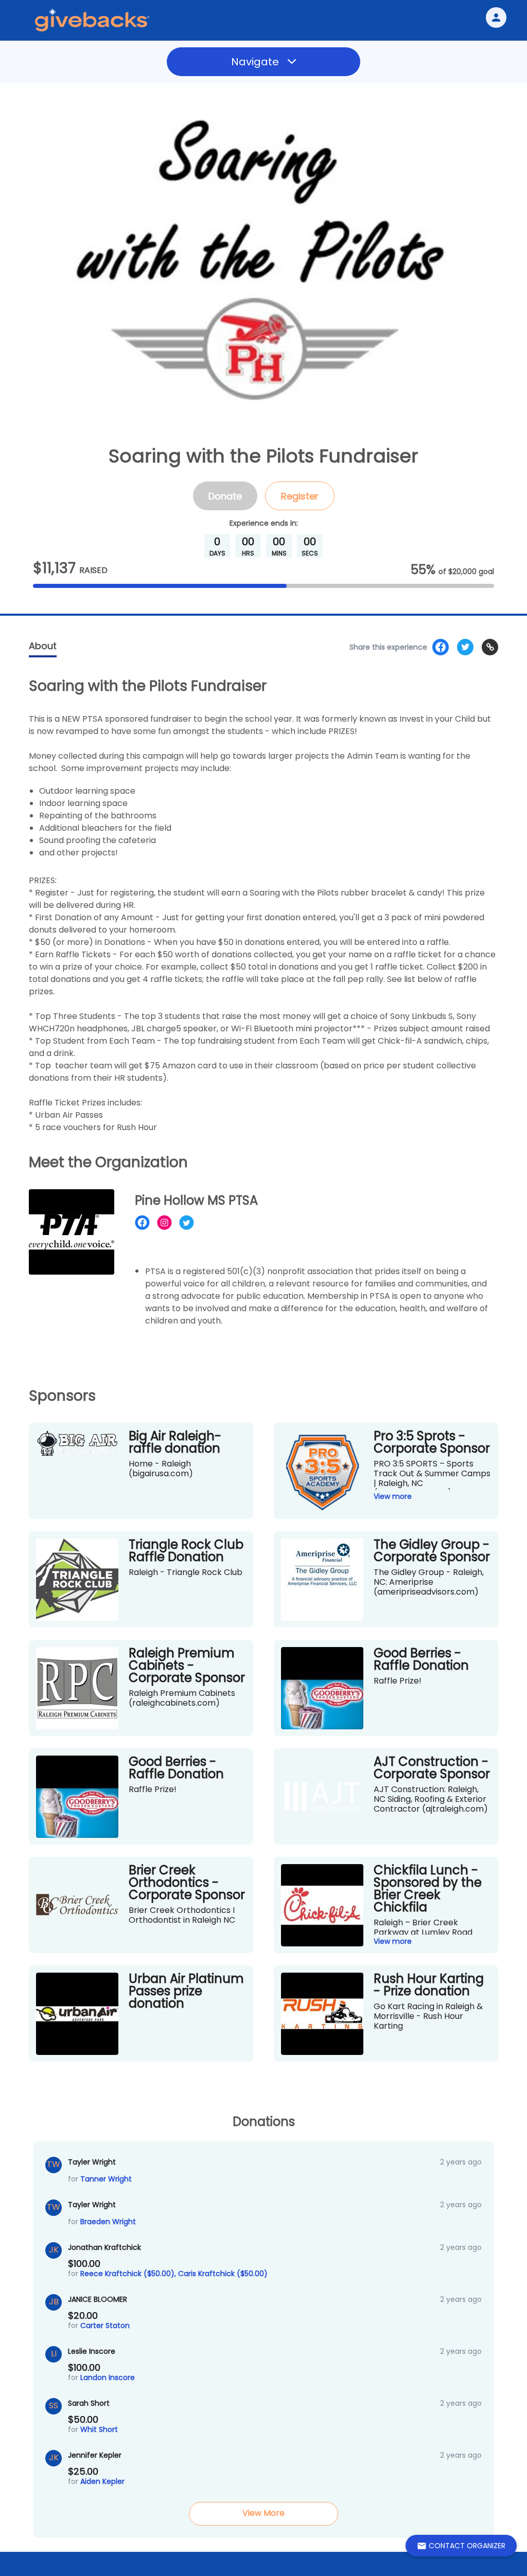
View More (263, 2513)
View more (393, 1496)
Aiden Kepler (102, 2481)
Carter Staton (105, 2325)
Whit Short (99, 2429)
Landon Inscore (108, 2377)
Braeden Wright (108, 2222)
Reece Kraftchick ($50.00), (129, 2274)
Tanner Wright (106, 2179)
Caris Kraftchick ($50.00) (223, 2274)
